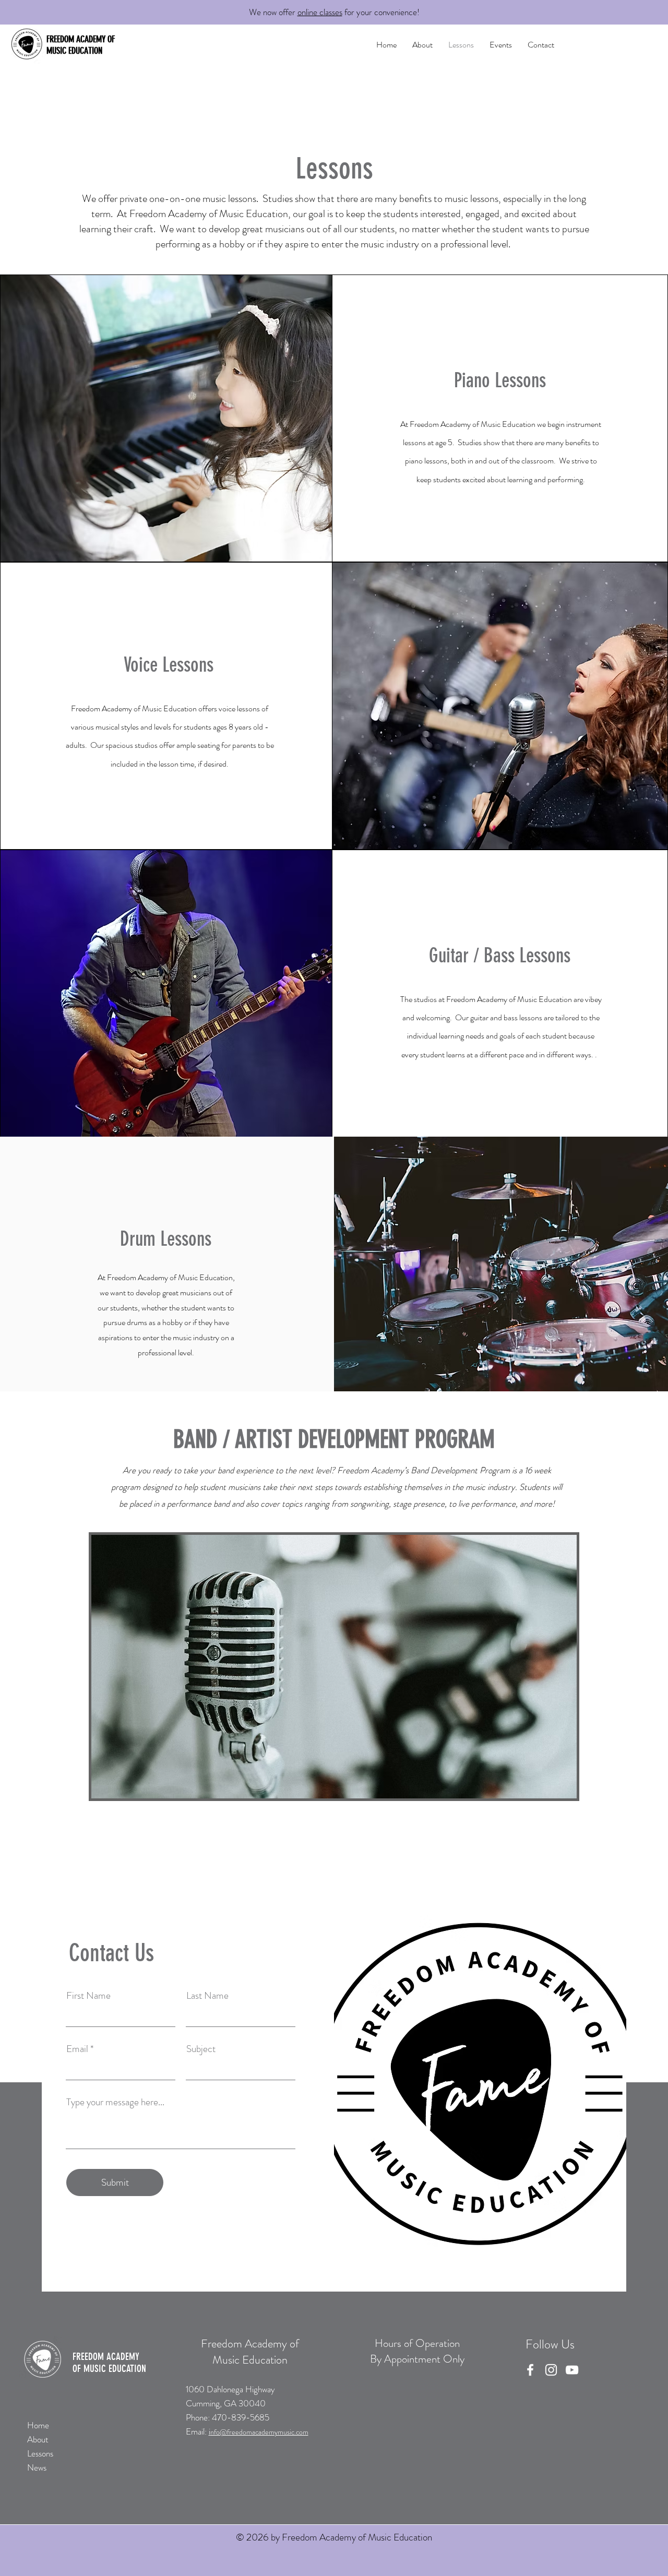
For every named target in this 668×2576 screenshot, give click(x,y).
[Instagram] (551, 2370)
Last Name (207, 1995)
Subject (201, 2049)
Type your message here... (115, 2102)
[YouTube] (572, 2370)
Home (38, 2425)
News (37, 2467)
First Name (88, 1995)
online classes (320, 12)
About (38, 2439)
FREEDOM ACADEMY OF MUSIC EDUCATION (81, 45)
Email (77, 2049)
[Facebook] (530, 2370)
